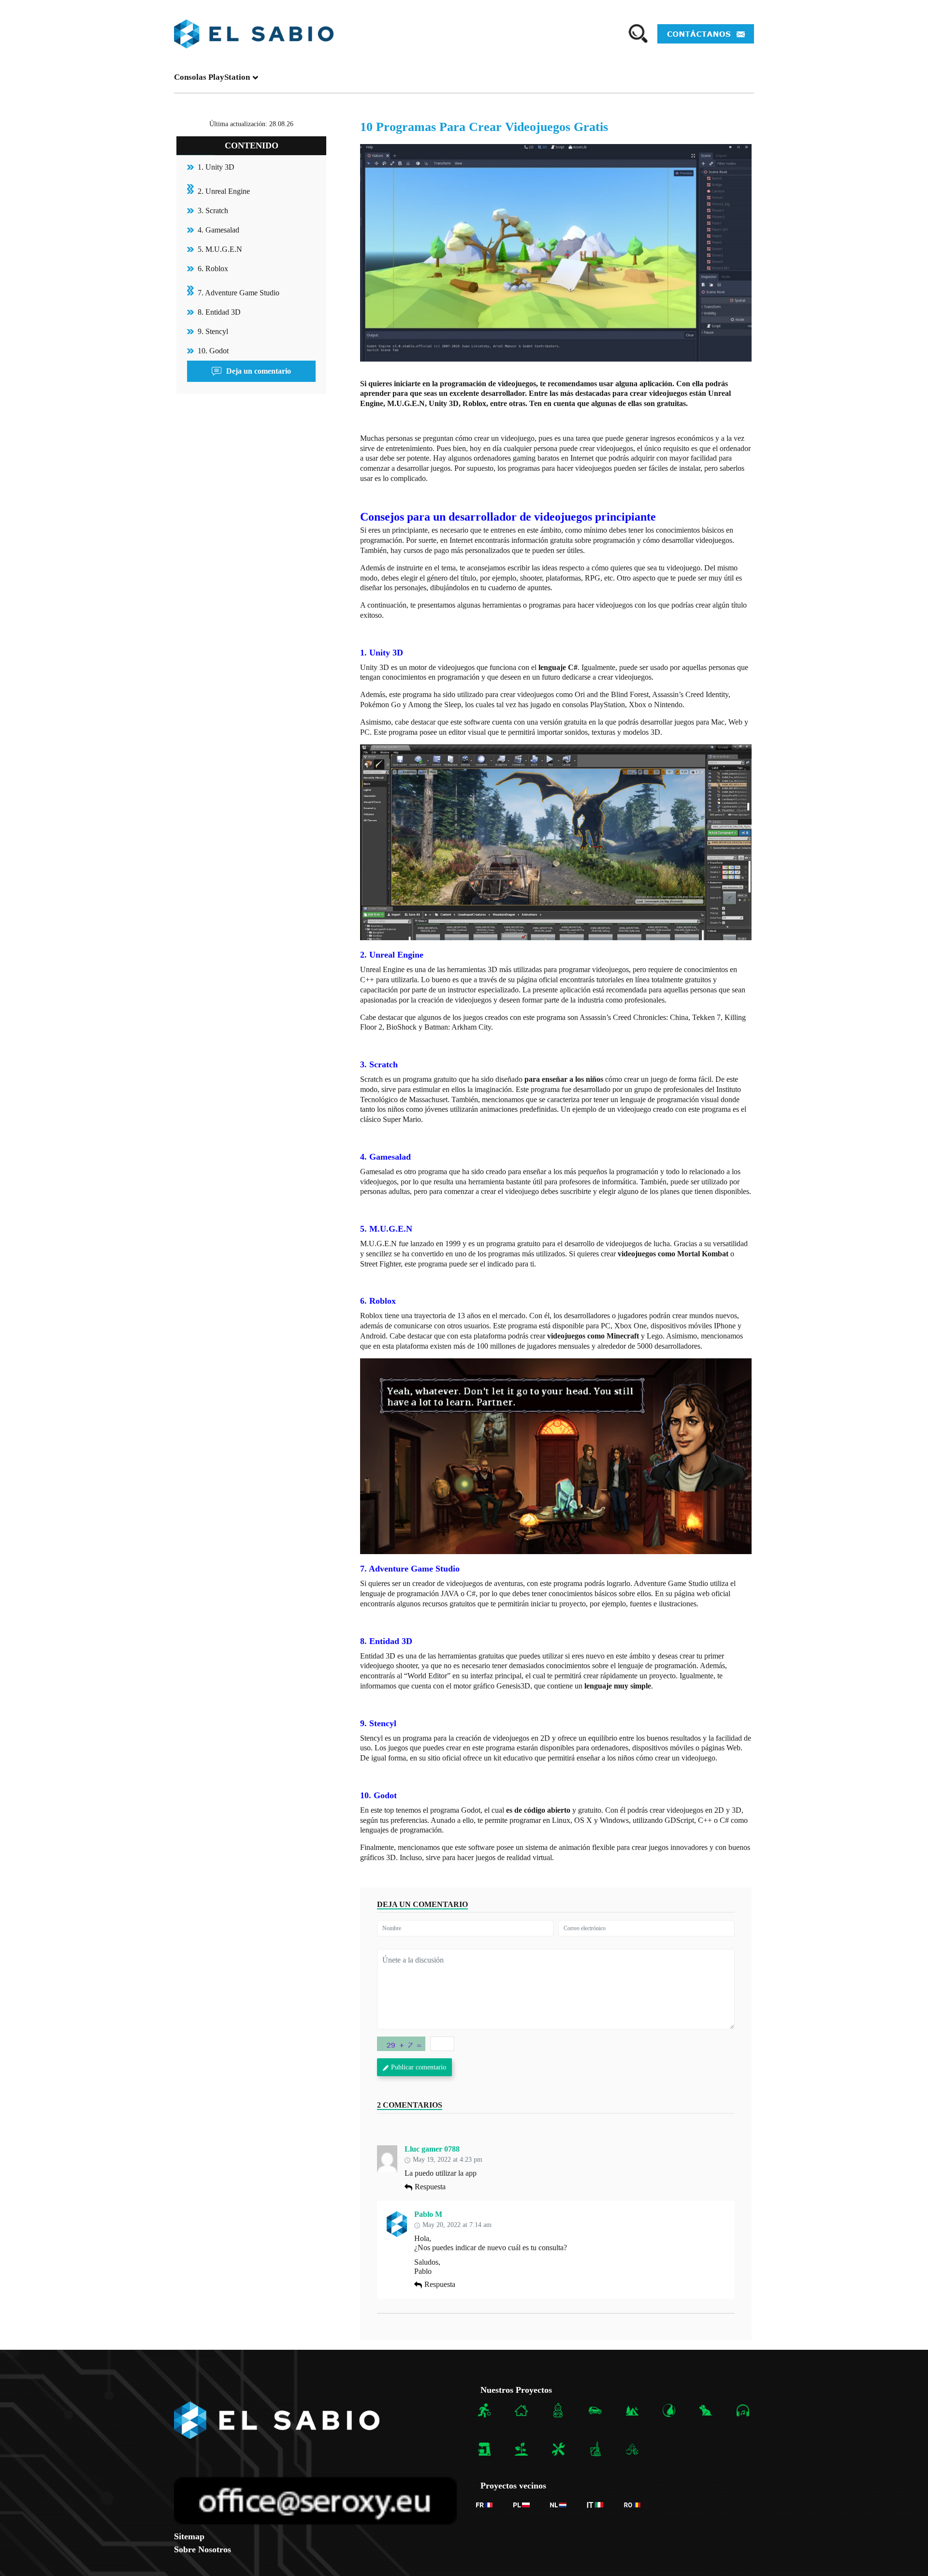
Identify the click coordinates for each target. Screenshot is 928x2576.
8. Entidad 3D (219, 312)
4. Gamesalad (218, 230)
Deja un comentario (259, 371)
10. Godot (213, 351)
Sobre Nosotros (203, 2549)
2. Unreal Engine (224, 191)
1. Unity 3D (216, 167)
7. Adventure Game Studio (239, 293)
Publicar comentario (419, 2067)
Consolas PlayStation (212, 77)
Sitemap (189, 2536)
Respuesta (430, 2187)
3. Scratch (213, 211)
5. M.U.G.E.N (220, 249)
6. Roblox (213, 269)
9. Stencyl (213, 331)
